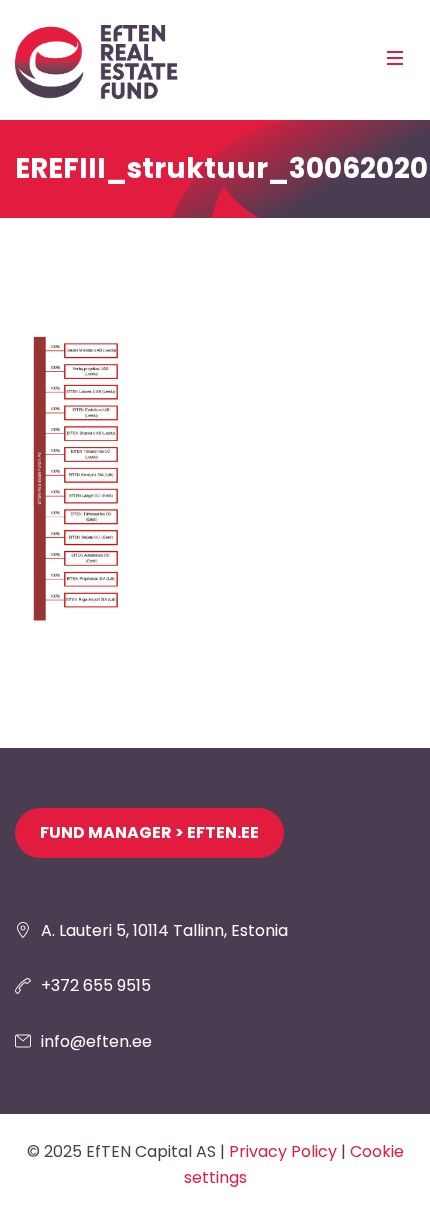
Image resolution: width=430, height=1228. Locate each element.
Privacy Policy (283, 1151)
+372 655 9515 (96, 985)
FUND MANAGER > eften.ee (149, 832)
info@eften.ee (96, 1041)
